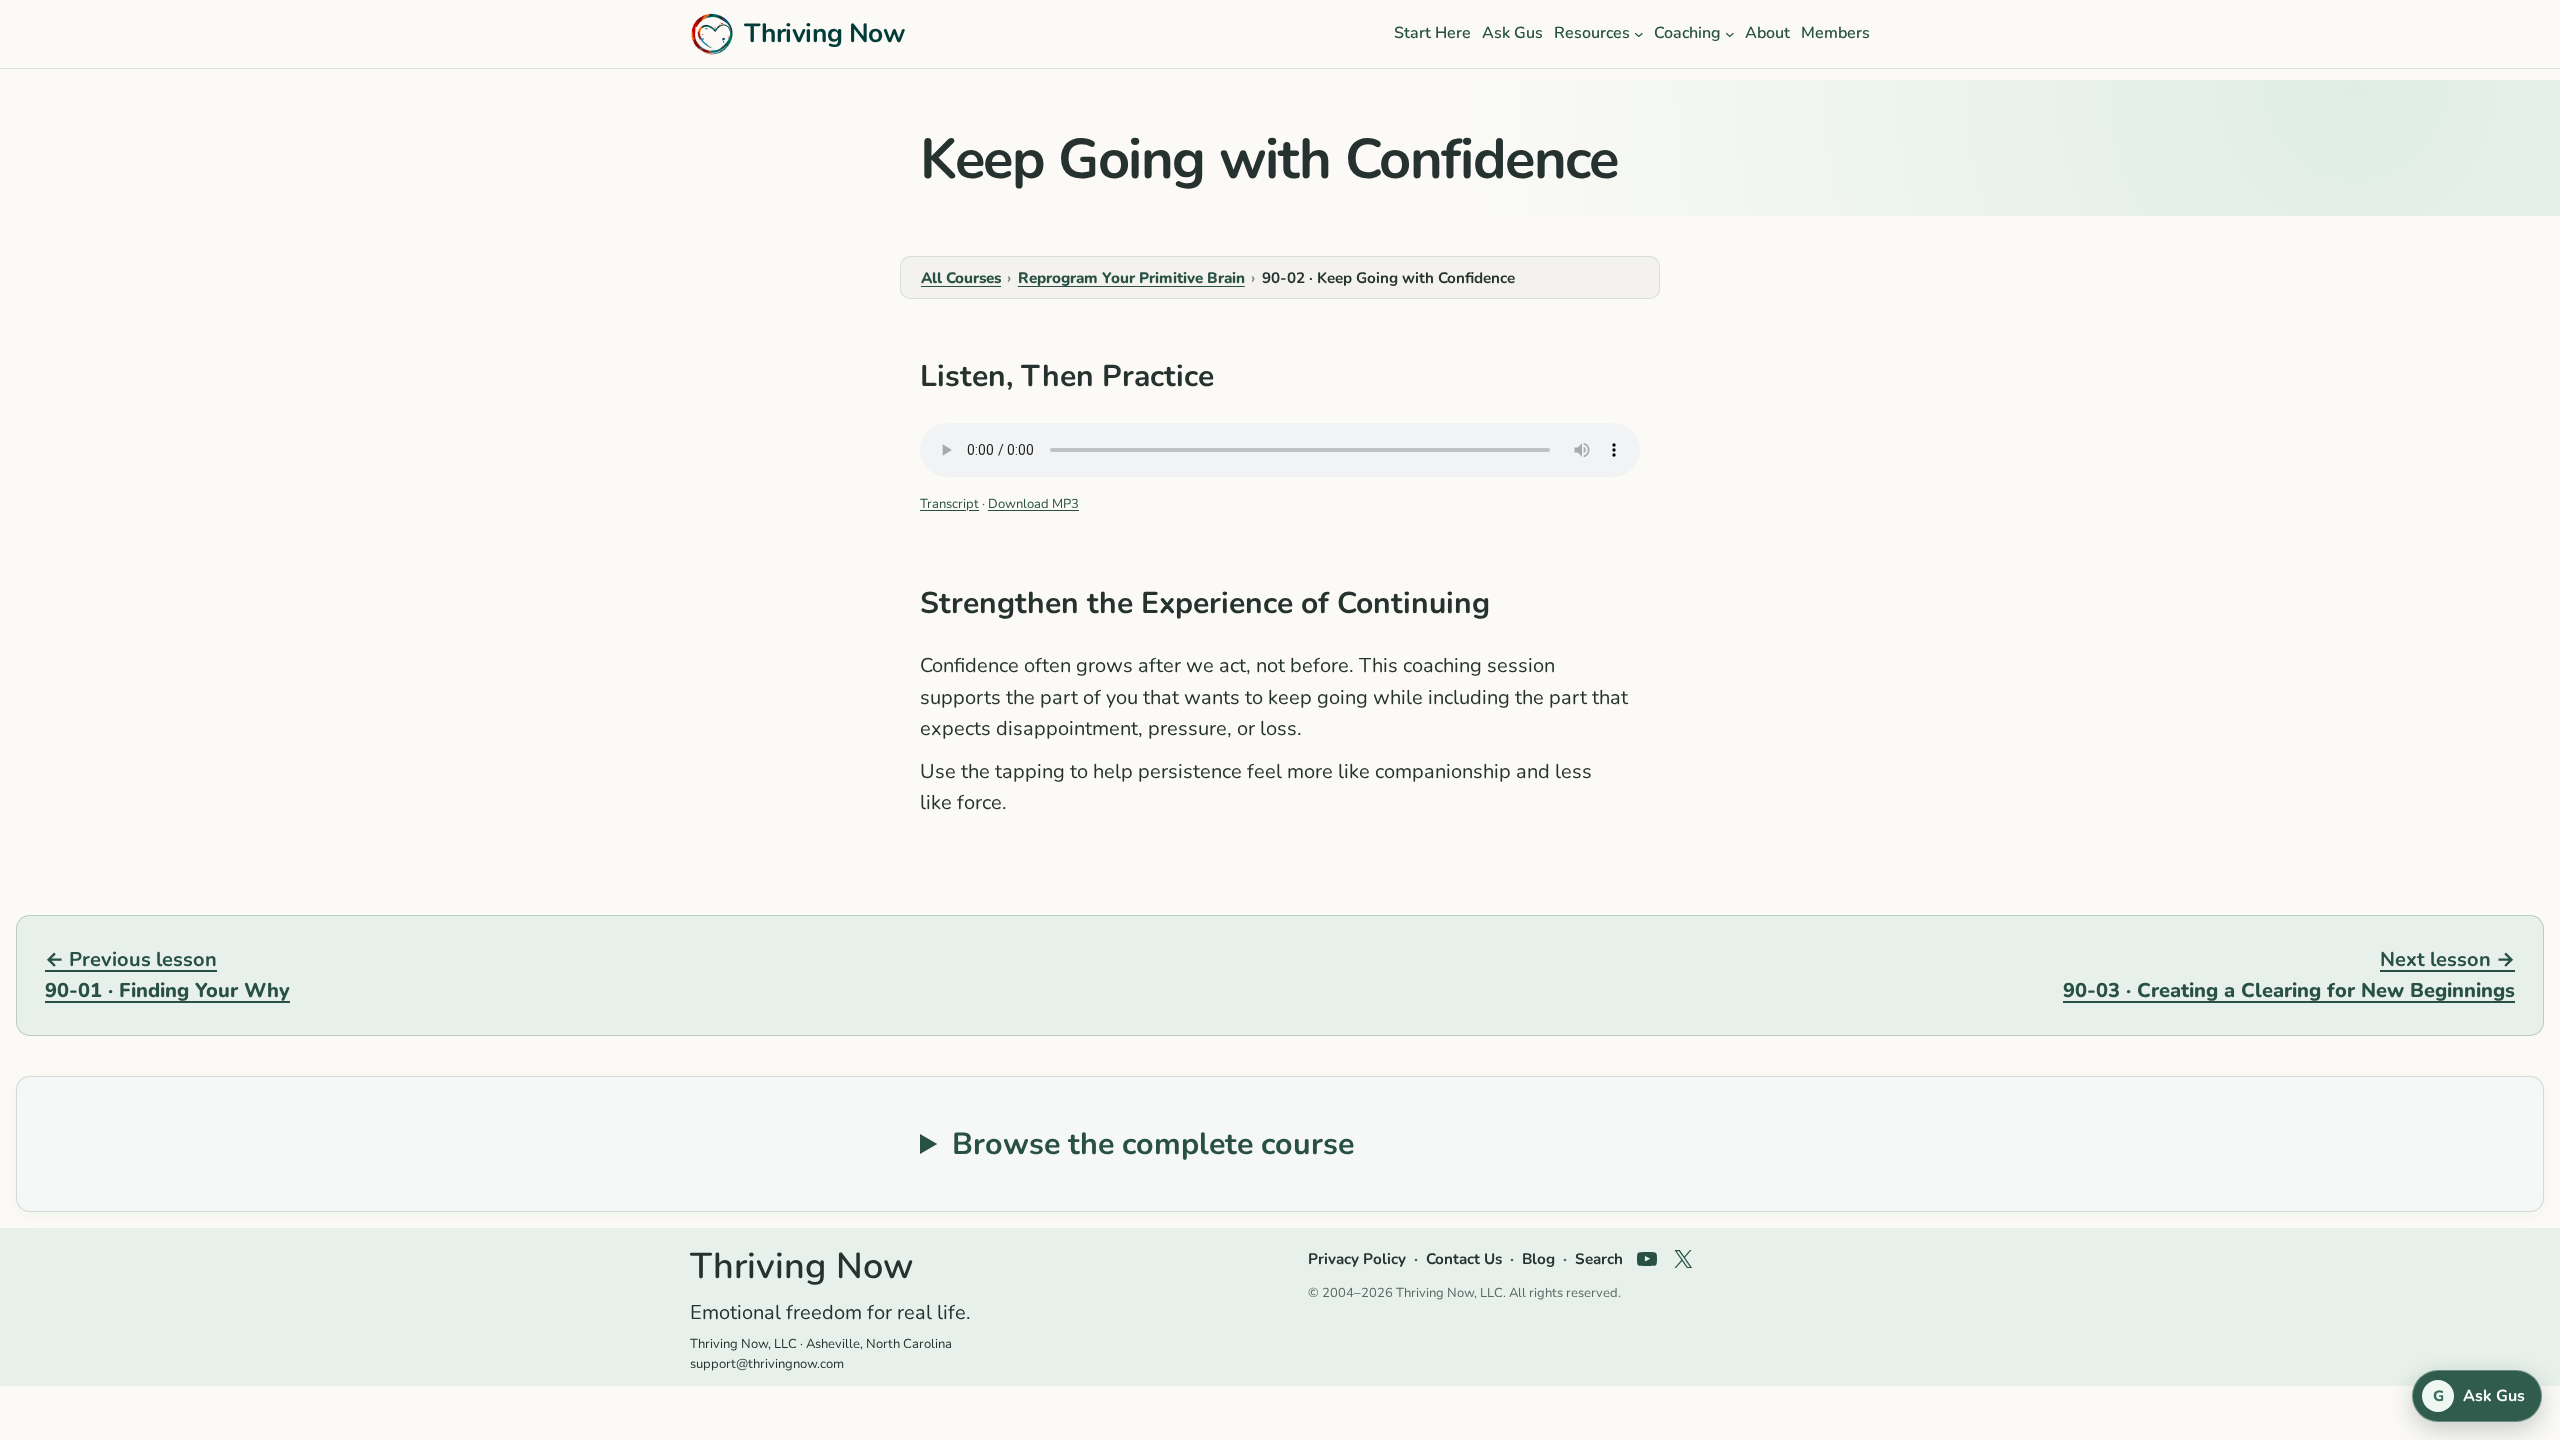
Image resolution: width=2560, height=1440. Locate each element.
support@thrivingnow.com (767, 1364)
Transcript (949, 504)
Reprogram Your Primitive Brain (1131, 278)
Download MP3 (1033, 504)
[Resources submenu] (1639, 34)
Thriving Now (824, 33)
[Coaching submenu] (1730, 34)
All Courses (961, 278)
